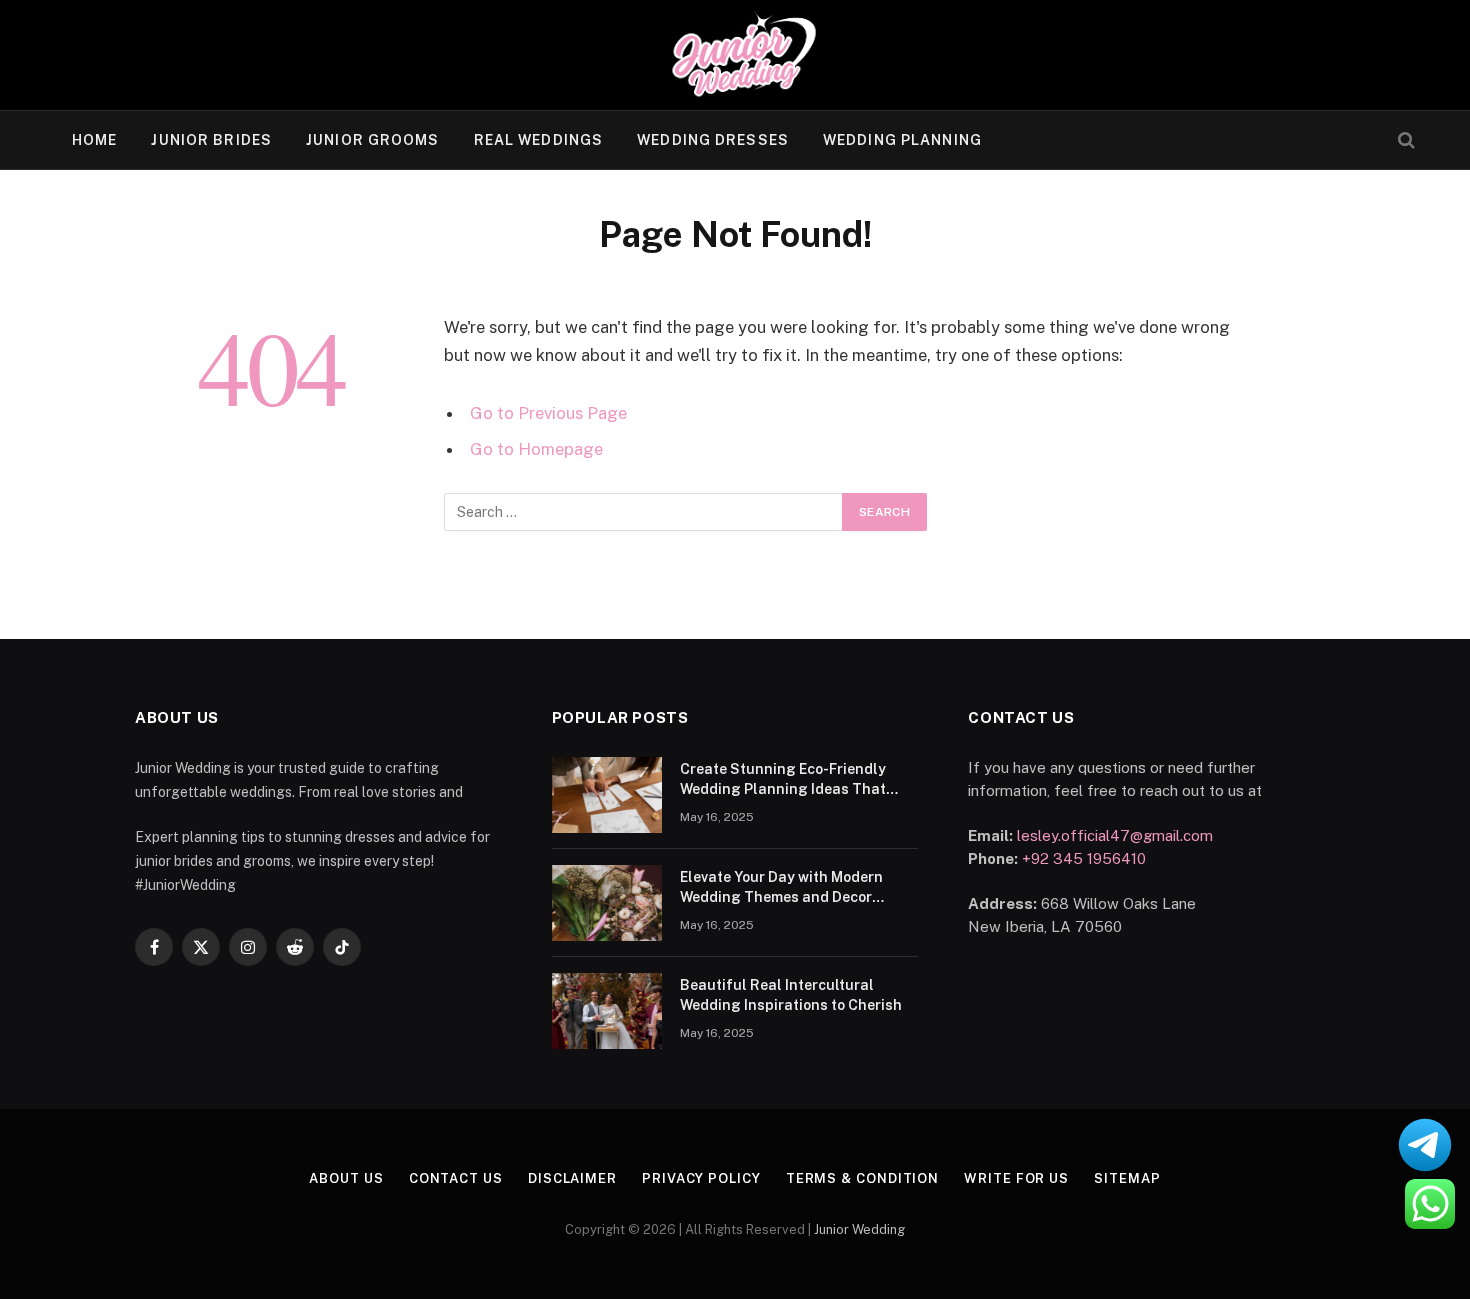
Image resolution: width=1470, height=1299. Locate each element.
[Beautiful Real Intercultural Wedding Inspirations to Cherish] (607, 1011)
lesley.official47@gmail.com (1115, 835)
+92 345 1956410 (1084, 858)
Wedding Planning (902, 140)
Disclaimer (572, 1178)
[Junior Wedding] (735, 55)
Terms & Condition (862, 1178)
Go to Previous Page (548, 413)
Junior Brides (211, 140)
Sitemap (1127, 1178)
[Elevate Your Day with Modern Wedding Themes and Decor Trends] (607, 903)
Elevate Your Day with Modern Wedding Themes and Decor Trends (781, 888)
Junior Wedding (859, 1229)
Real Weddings (539, 140)
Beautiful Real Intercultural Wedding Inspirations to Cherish (791, 995)
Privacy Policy (701, 1178)
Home (94, 140)
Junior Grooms (373, 140)
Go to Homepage (536, 449)
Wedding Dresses (713, 140)
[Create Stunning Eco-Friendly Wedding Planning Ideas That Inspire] (607, 795)
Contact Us (456, 1178)
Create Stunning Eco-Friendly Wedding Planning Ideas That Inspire (783, 780)
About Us (346, 1178)
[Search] (1404, 140)
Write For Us (1016, 1178)
